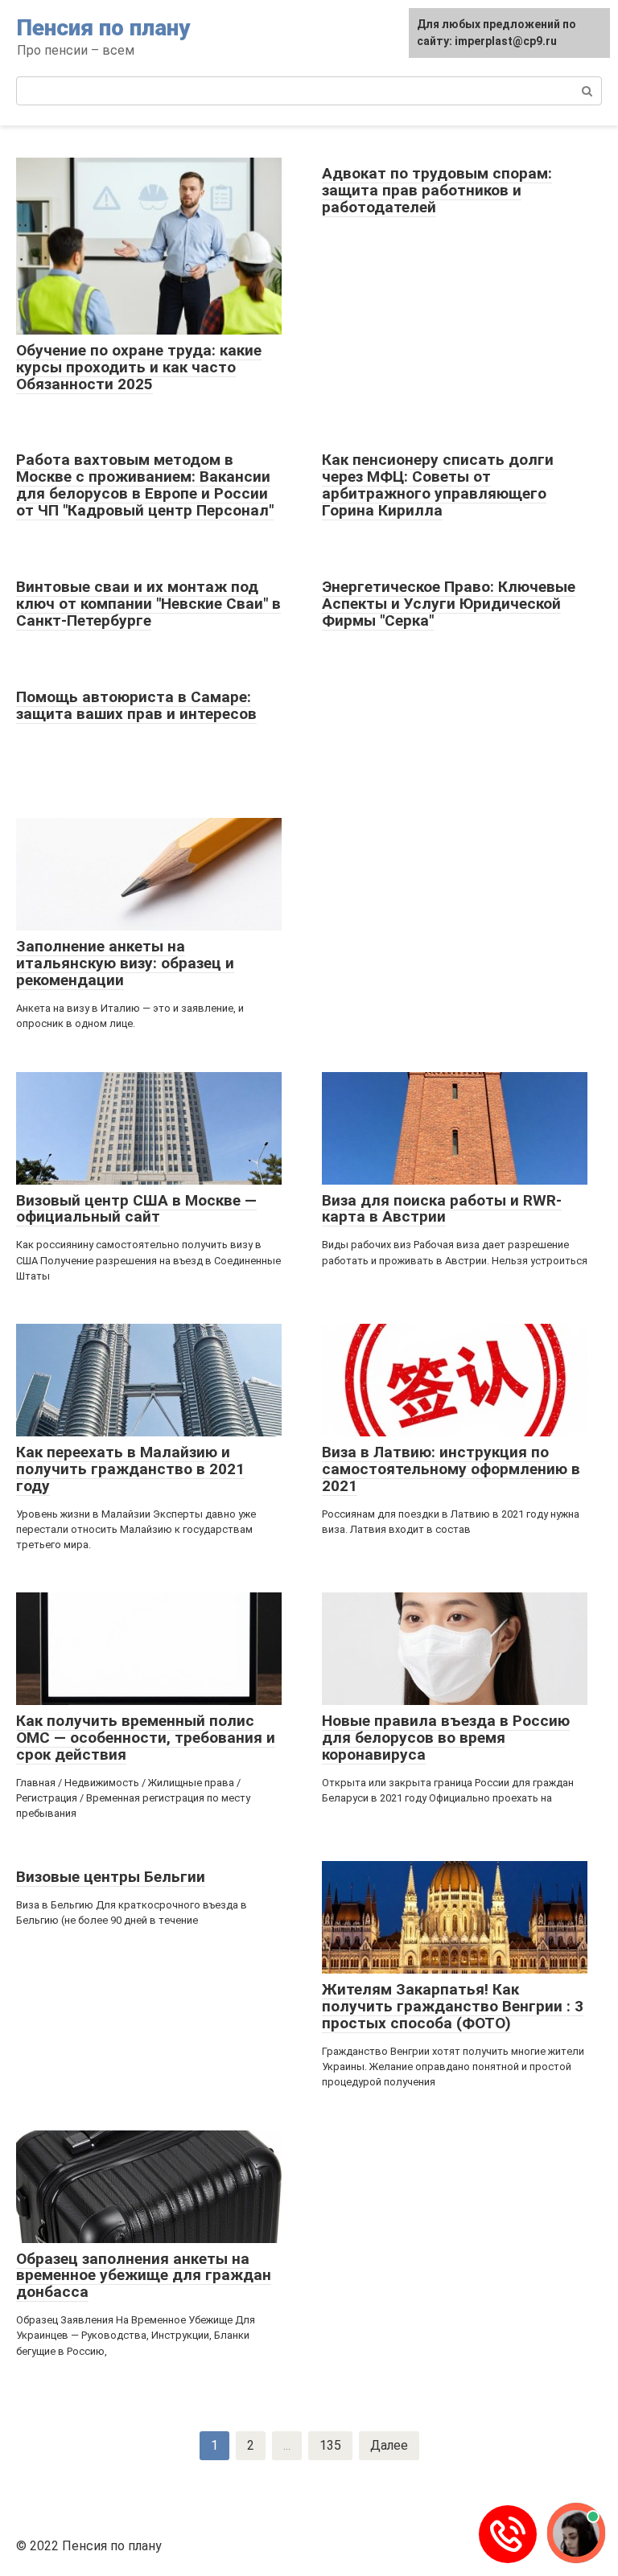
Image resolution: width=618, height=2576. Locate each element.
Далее (389, 2445)
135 (330, 2445)
